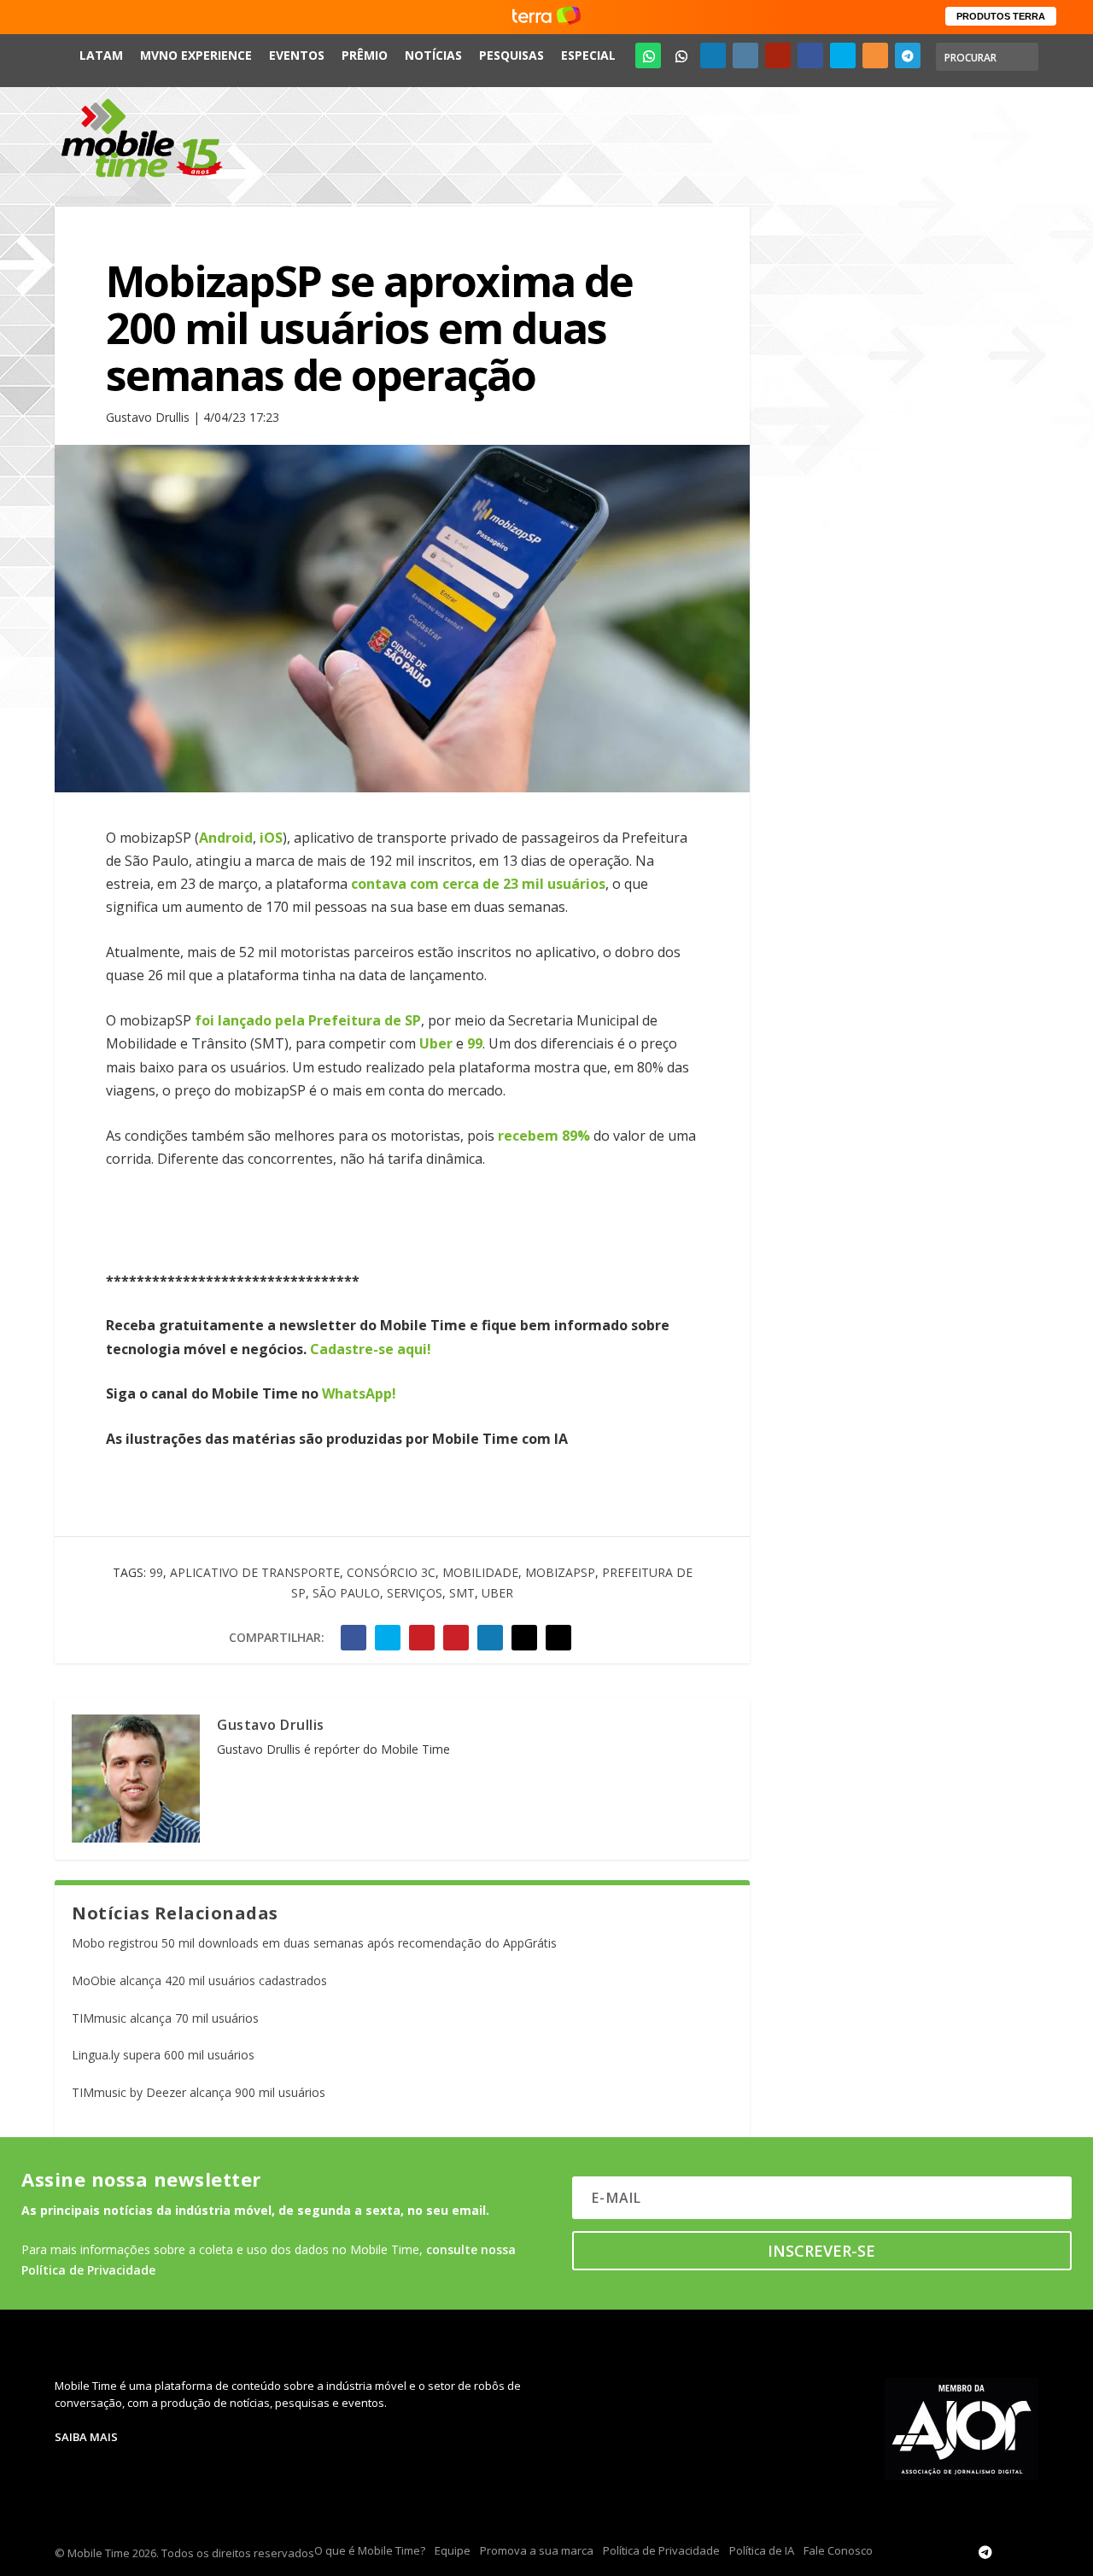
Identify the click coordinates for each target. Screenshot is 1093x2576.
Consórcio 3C (391, 1572)
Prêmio (365, 55)
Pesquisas (511, 55)
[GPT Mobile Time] (681, 55)
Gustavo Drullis (271, 1725)
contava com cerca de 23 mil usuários (478, 884)
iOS (271, 838)
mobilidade (480, 1572)
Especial (588, 55)
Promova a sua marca (537, 2550)
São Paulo (346, 1593)
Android (226, 838)
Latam (101, 55)
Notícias (433, 55)
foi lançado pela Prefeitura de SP (308, 1020)
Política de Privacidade (661, 2550)
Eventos (297, 55)
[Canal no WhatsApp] (648, 55)
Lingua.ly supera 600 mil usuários (163, 2055)
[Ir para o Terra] (546, 17)
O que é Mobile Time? (370, 2550)
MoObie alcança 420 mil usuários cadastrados (199, 1980)
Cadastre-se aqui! (371, 1349)
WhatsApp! (359, 1393)
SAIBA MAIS (86, 2437)
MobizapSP (560, 1572)
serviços (415, 1593)
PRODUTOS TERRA (1001, 16)
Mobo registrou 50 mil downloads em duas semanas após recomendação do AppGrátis (314, 1943)
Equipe (453, 2550)
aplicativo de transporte (255, 1572)
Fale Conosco (838, 2550)
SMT (462, 1593)
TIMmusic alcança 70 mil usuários (165, 2018)
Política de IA (762, 2550)
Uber (436, 1043)
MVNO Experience (196, 55)
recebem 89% (544, 1136)
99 (475, 1043)
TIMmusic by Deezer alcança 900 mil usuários (199, 2092)
